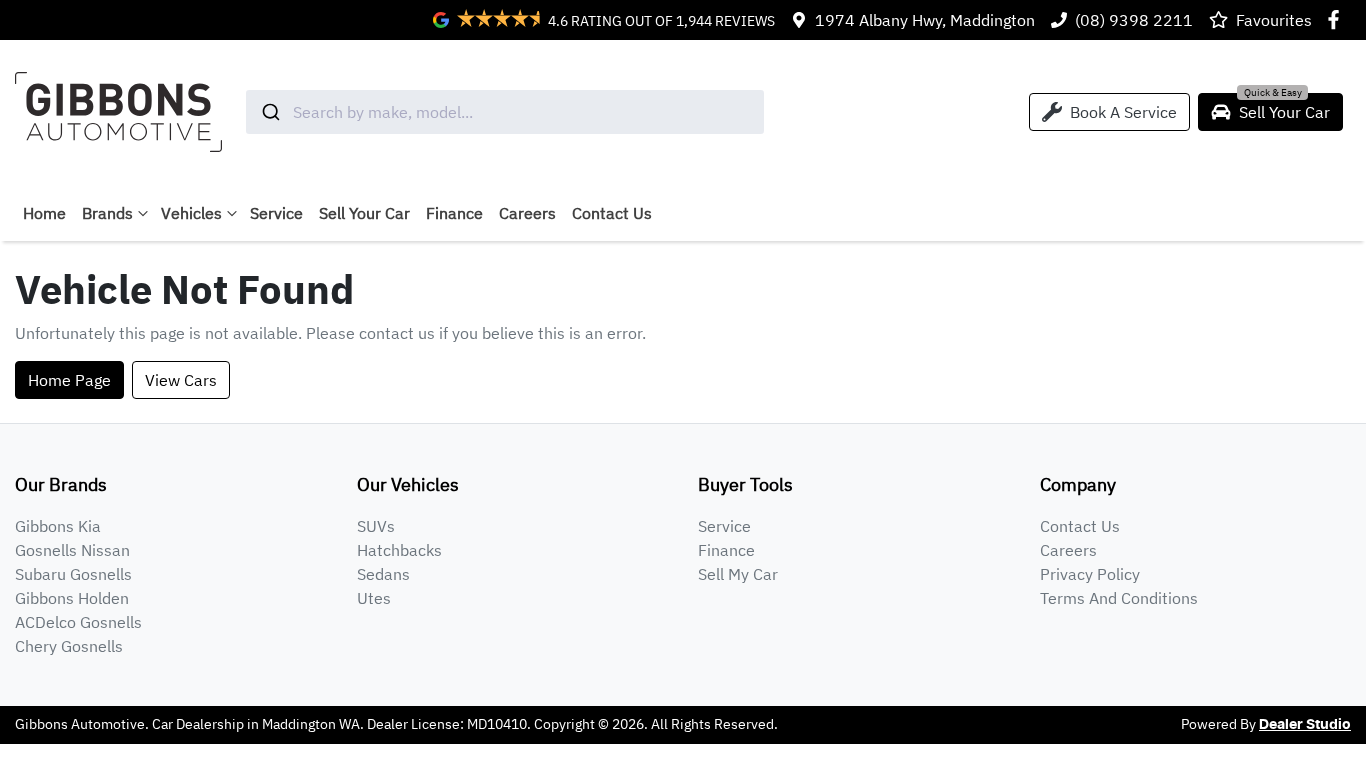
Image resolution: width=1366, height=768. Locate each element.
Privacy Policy (1090, 574)
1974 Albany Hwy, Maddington (925, 20)
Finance (454, 213)
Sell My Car (738, 574)
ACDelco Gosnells (78, 622)
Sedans (383, 574)
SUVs (376, 526)
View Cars (181, 380)
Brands (107, 213)
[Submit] (269, 112)
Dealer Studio (1305, 725)
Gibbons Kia (58, 526)
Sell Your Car (364, 213)
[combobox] (505, 112)
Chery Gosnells (69, 646)
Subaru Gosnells (73, 574)
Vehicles (191, 213)
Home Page (69, 380)
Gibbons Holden (72, 598)
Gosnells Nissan (72, 550)
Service (276, 213)
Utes (374, 598)
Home (44, 213)
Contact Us (612, 213)
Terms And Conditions (1119, 598)
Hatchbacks (399, 550)
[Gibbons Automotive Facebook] (1337, 19)
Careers (527, 213)
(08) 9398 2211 (1134, 20)
